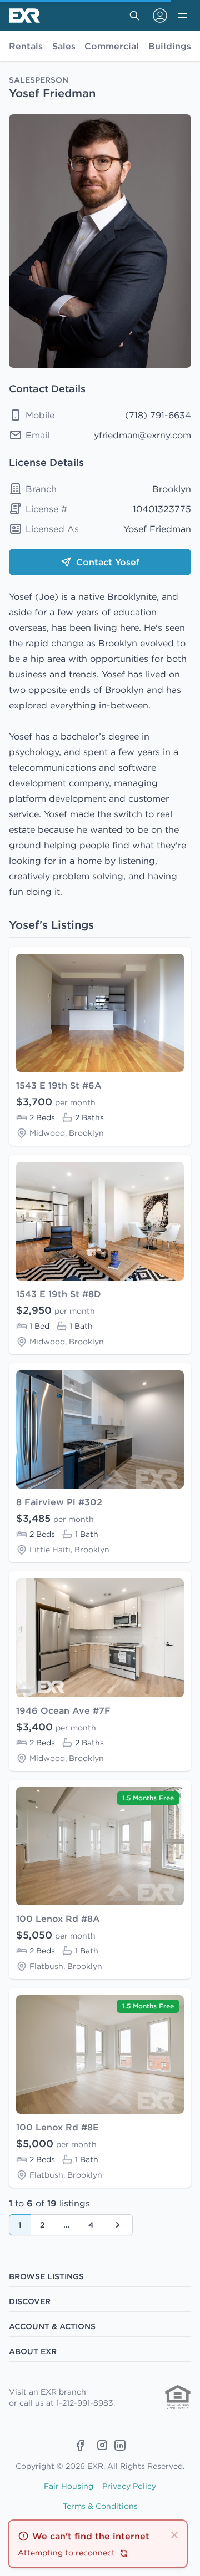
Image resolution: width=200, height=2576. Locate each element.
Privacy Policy (129, 2486)
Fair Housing (69, 2486)
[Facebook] (80, 2445)
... (67, 2225)
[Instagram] (102, 2445)
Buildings (170, 46)
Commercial (112, 46)
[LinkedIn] (120, 2445)
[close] (174, 2534)
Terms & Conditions (100, 2506)
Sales (64, 46)
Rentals (26, 46)
